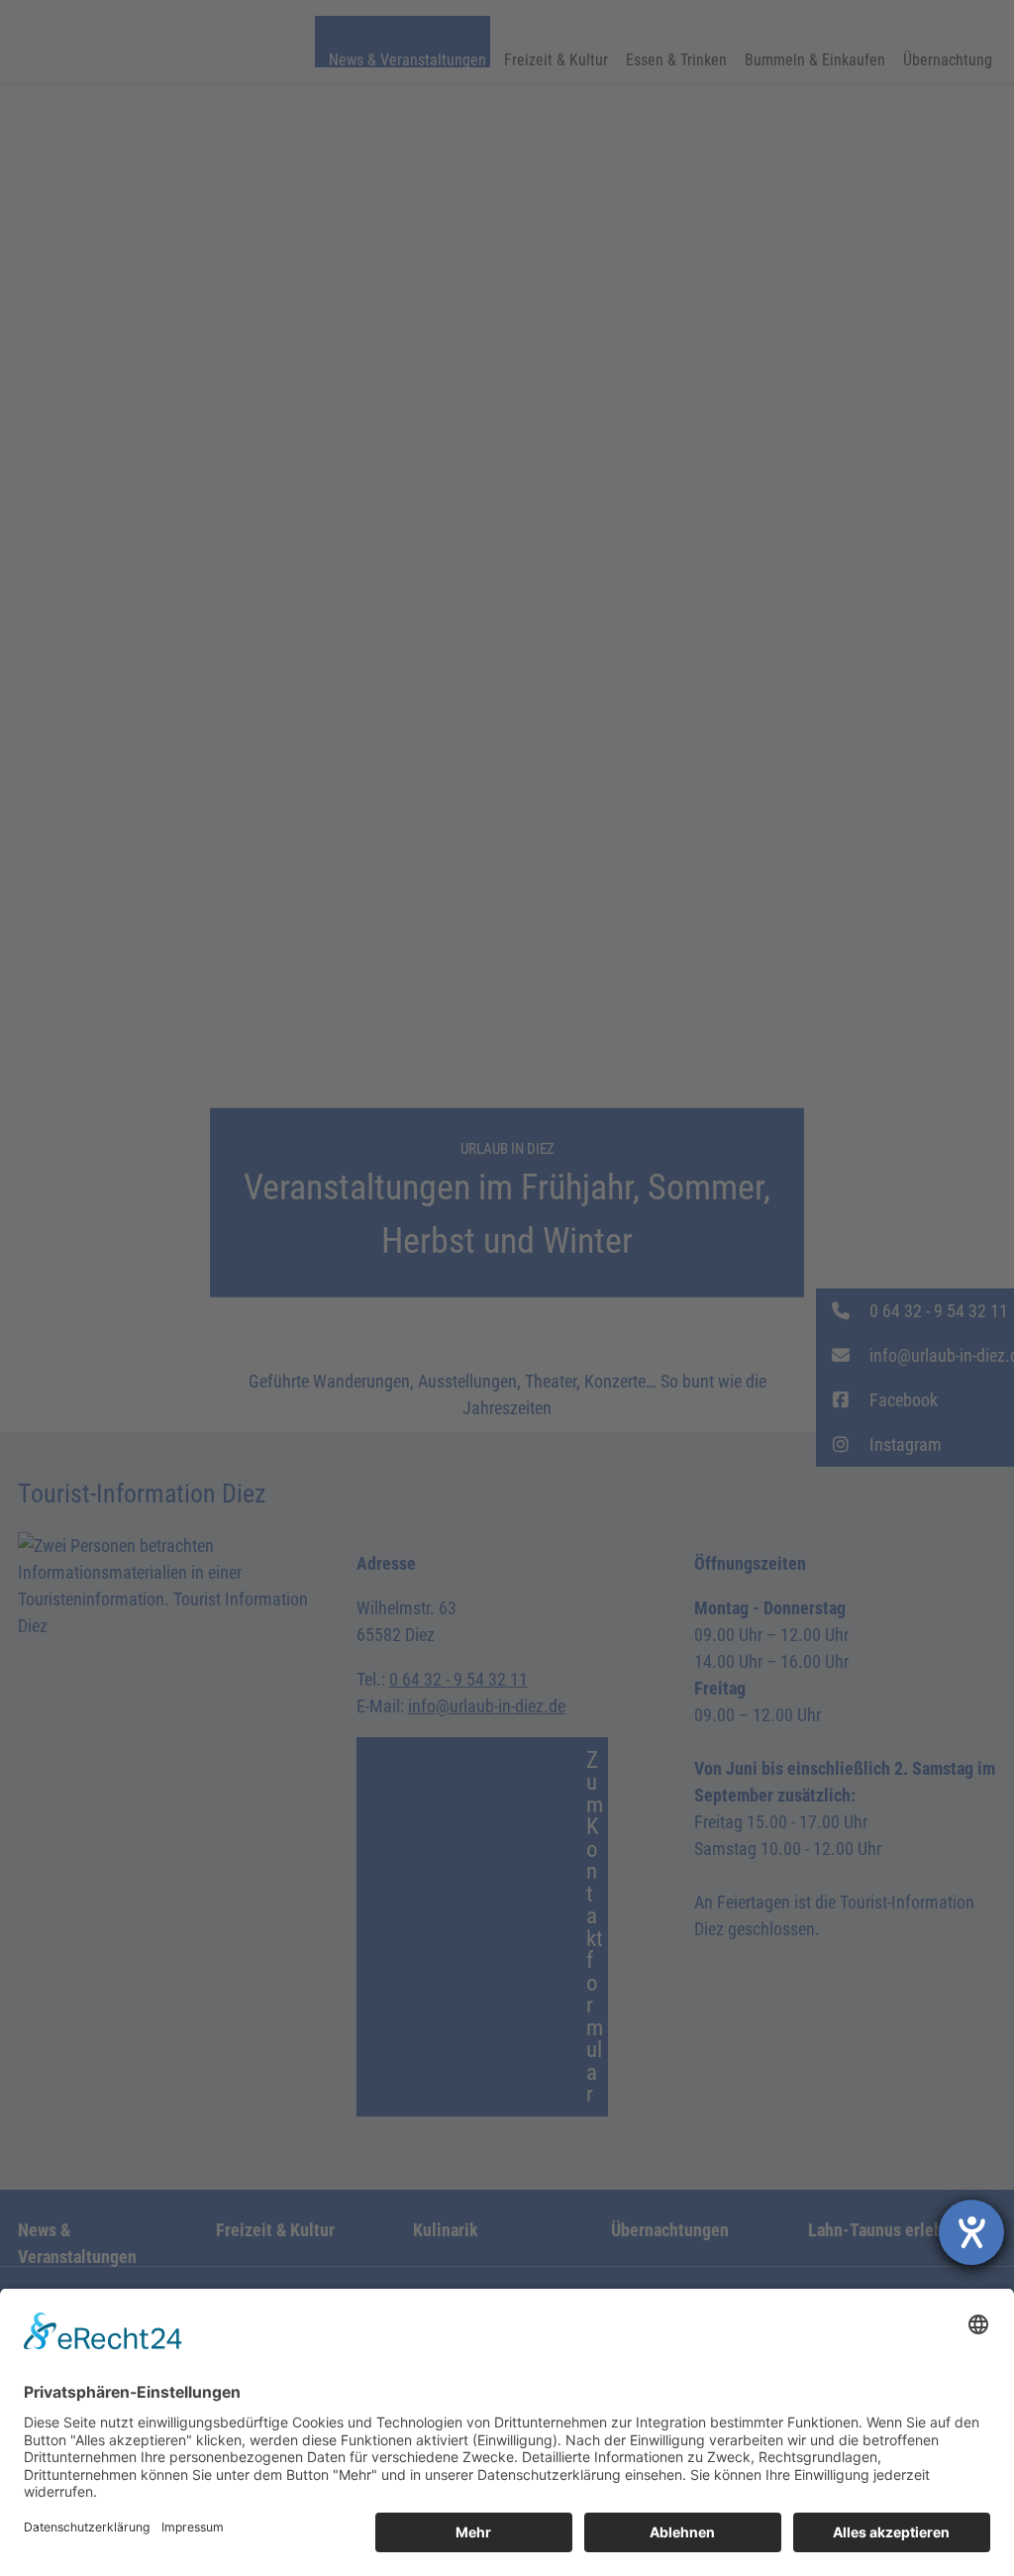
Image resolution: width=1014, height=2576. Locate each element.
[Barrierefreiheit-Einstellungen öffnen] (971, 2232)
